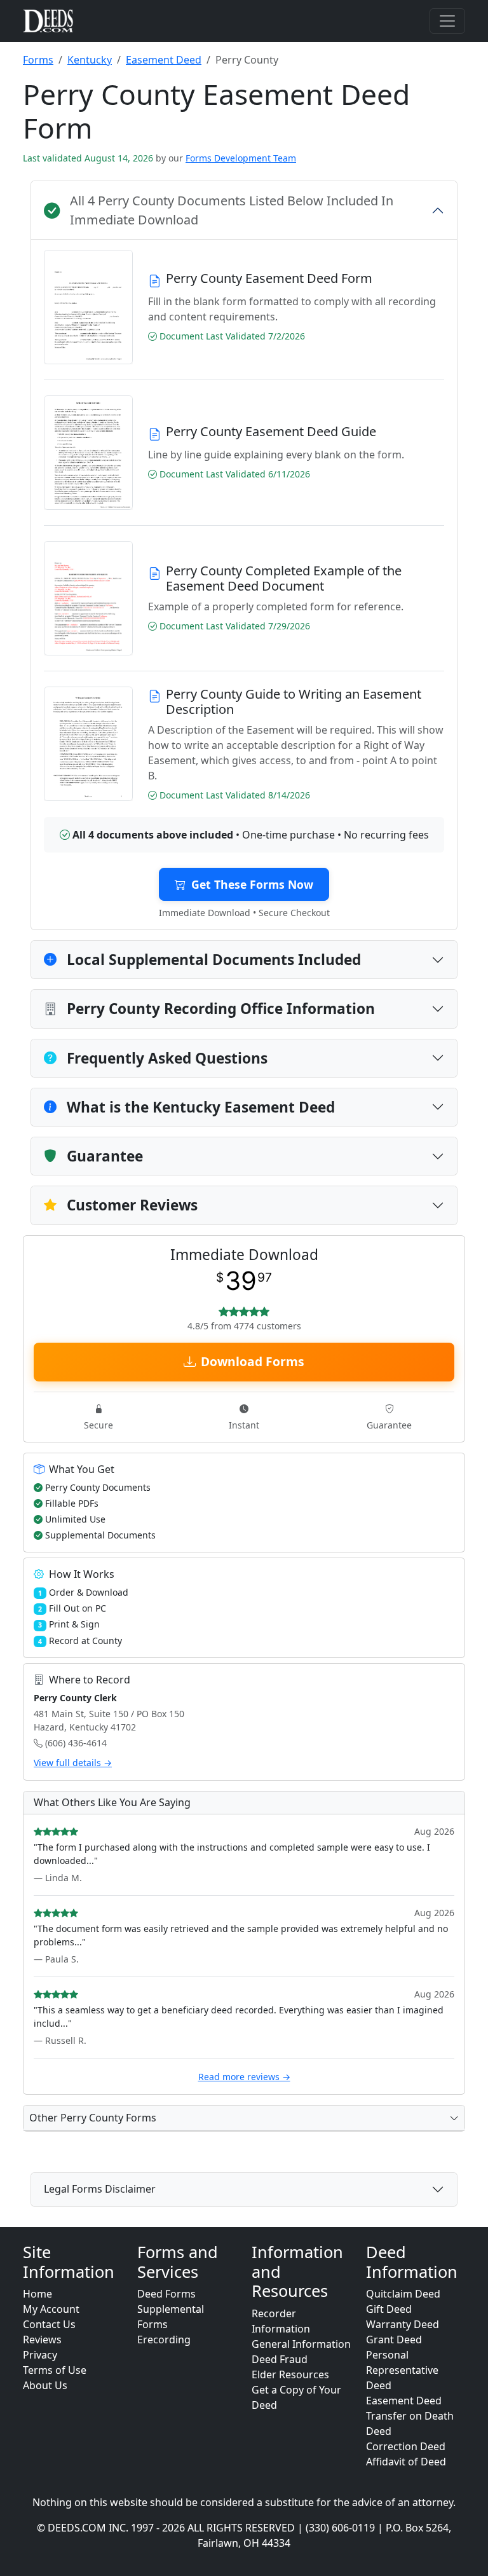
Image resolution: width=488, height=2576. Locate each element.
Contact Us (49, 2324)
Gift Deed (389, 2309)
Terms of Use (55, 2370)
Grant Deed (394, 2340)
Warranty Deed (403, 2324)
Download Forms (253, 1361)
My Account (51, 2309)
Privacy (40, 2355)
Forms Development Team (241, 158)
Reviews (42, 2340)
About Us (45, 2385)
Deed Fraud (280, 2359)
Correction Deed (406, 2446)
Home (37, 2294)
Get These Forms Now (252, 884)
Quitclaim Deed (403, 2294)
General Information (301, 2344)
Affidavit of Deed (406, 2462)
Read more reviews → (244, 2077)
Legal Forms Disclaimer (100, 2189)
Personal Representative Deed (402, 2370)
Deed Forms (166, 2294)
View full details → (73, 1763)
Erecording (164, 2340)
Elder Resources (290, 2374)
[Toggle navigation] (447, 21)
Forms (38, 60)
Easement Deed (164, 60)
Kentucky (90, 60)
